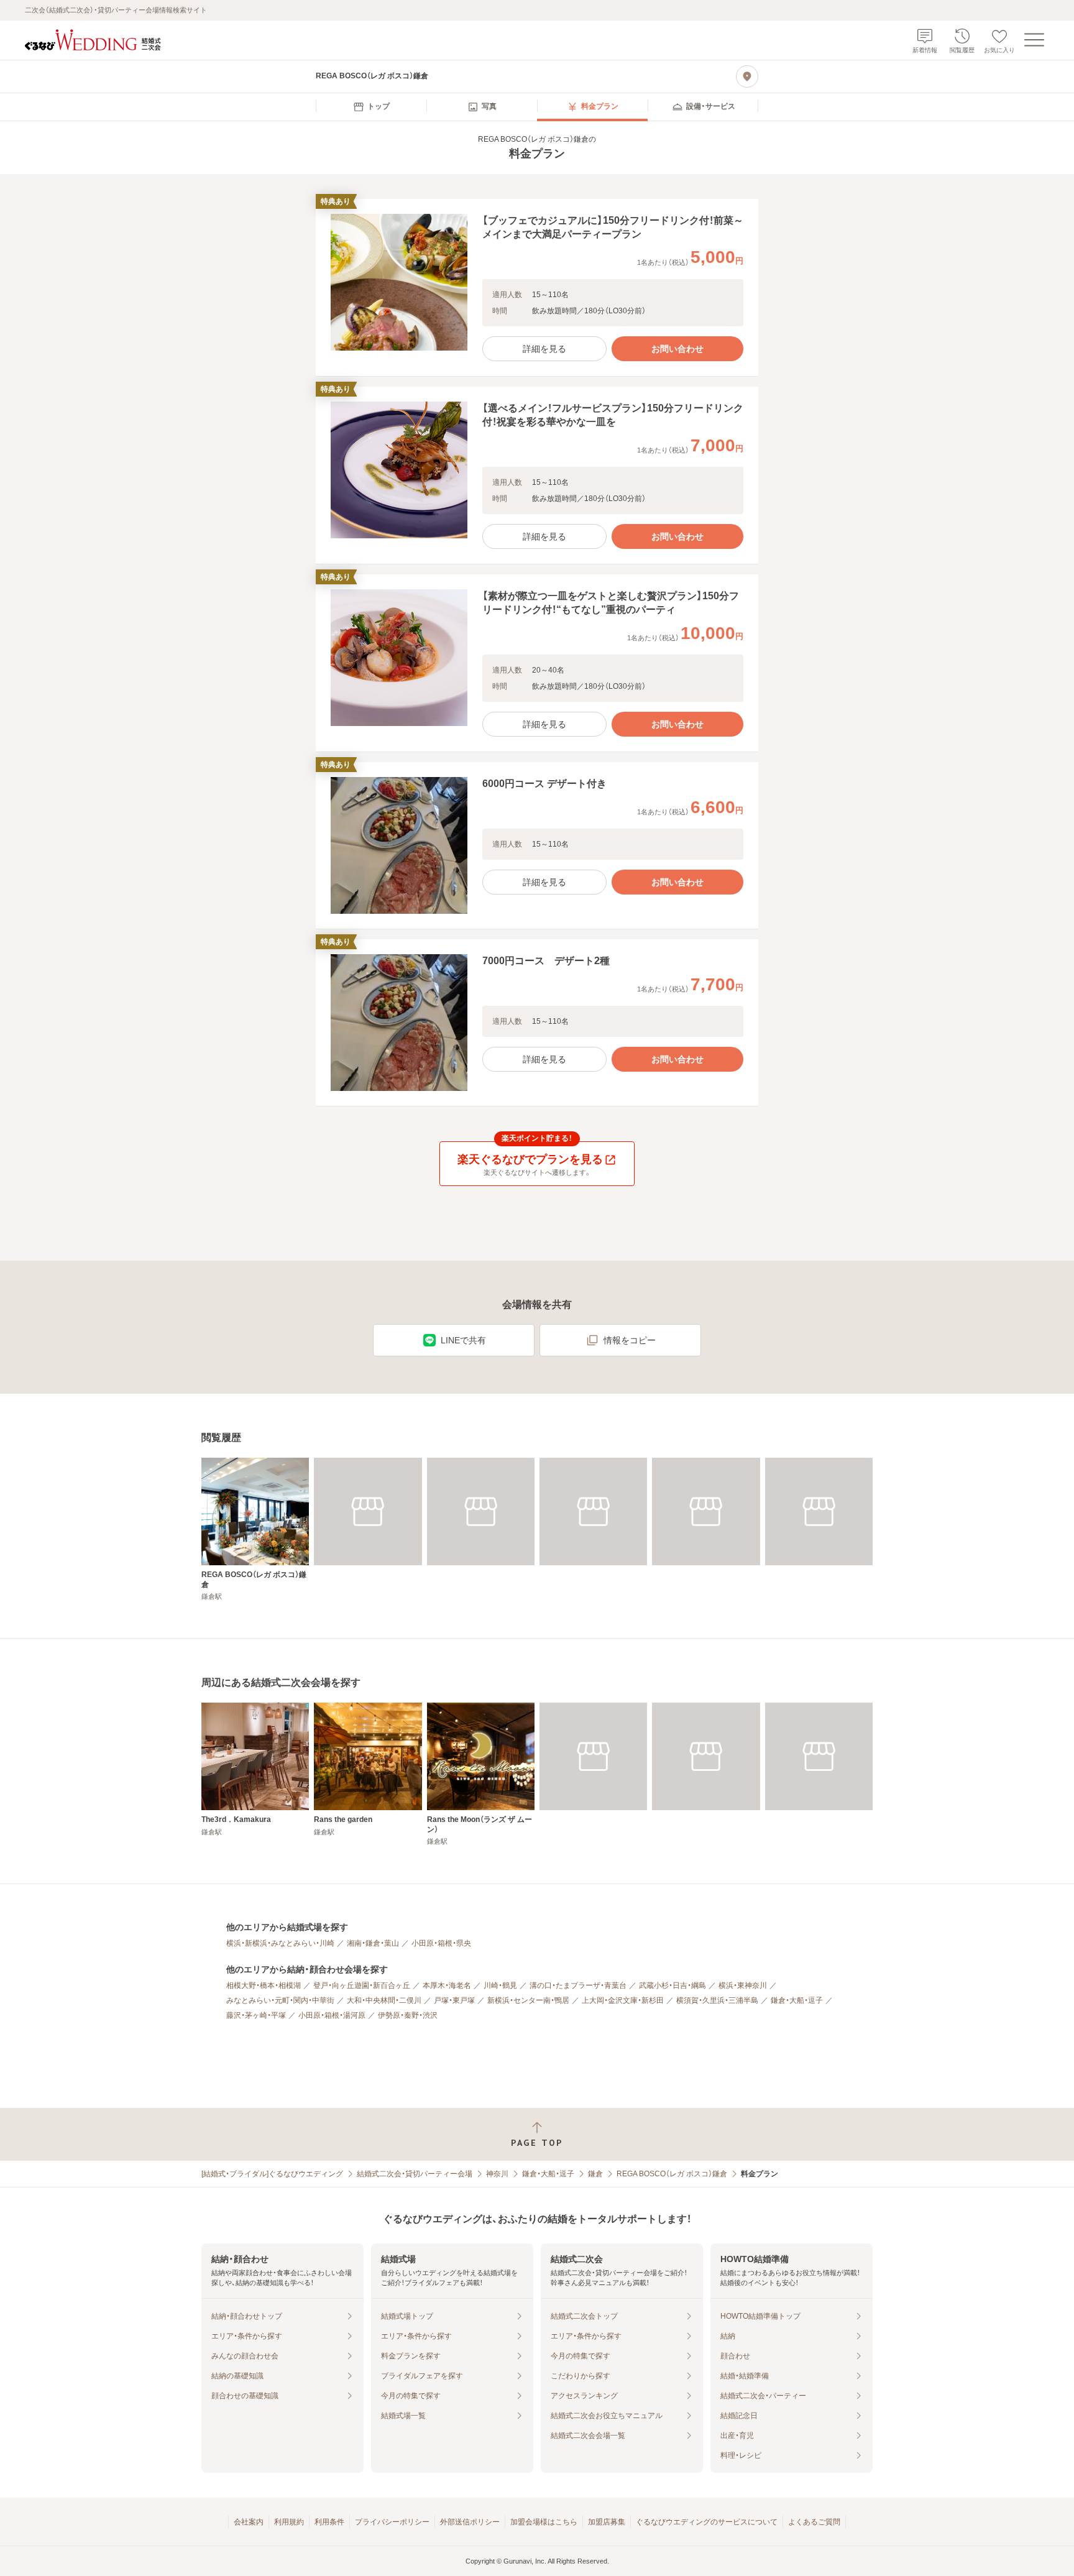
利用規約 (289, 2522)
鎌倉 (595, 2174)
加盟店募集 (607, 2522)
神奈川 (497, 2174)
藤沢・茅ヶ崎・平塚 (256, 2015)
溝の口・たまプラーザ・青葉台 (578, 1985)
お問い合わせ (677, 349)
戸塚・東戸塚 (454, 2000)
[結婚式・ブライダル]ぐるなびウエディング (272, 2174)
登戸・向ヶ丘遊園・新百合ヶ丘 (362, 1985)
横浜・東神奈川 (743, 1985)
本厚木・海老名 (447, 1985)
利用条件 (329, 2522)
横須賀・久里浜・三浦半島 (717, 2000)
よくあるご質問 (814, 2522)
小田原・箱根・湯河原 (332, 2015)
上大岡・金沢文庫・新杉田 (623, 2000)
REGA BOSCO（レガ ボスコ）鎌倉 (672, 2174)
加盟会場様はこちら (544, 2522)
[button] (537, 288)
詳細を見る (544, 349)
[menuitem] (371, 107)
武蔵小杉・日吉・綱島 (672, 1985)
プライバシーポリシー (392, 2522)
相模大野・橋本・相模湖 (264, 1985)
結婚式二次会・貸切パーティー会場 (415, 2174)
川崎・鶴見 (500, 1985)
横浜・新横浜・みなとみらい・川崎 (280, 1943)
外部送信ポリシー (470, 2522)
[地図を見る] (747, 76)
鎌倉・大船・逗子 (797, 2000)
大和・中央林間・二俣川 (384, 2000)
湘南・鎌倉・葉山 (373, 1943)
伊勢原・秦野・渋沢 (408, 2015)
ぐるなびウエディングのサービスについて (707, 2522)
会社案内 (249, 2522)
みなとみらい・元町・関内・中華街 (280, 2000)
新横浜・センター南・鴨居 (528, 2000)
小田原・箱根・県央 (441, 1943)
